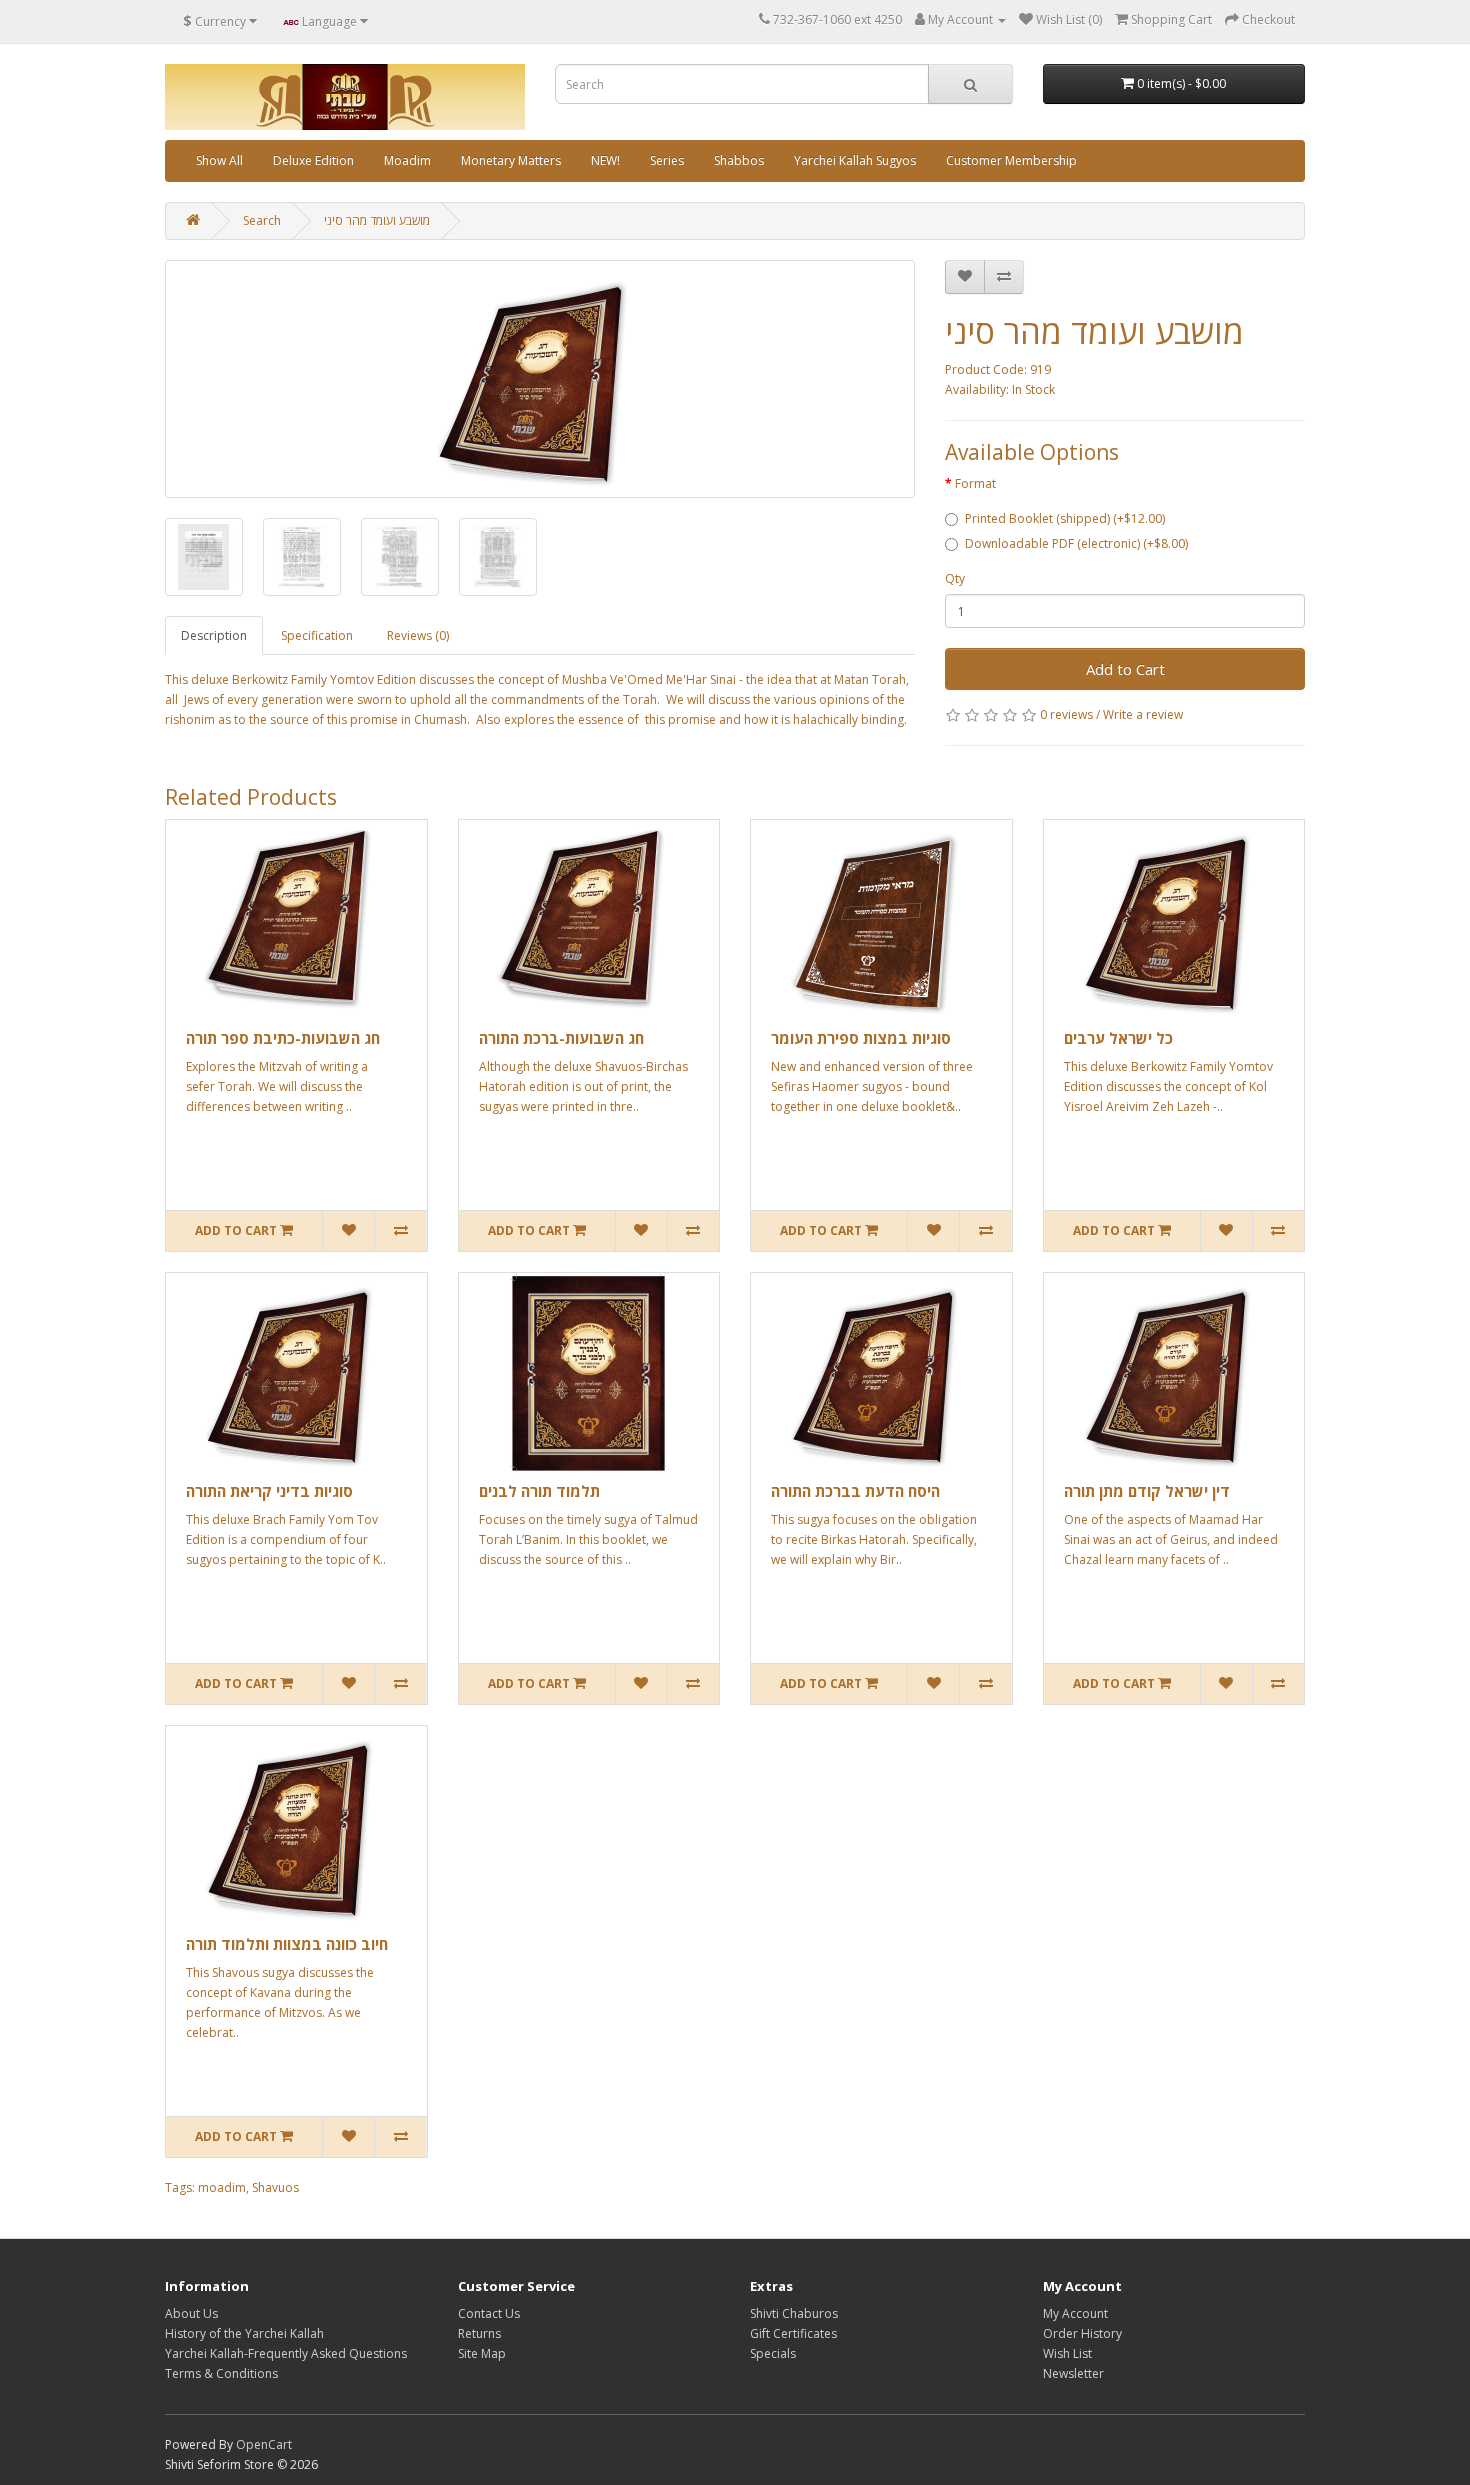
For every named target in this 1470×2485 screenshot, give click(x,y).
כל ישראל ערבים (1118, 1038)
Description (214, 635)
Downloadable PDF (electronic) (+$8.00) (1076, 543)
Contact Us (489, 2313)
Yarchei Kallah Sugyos (855, 160)
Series (667, 160)
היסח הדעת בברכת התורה (855, 1491)
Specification (317, 635)
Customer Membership (1011, 160)
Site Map (482, 2353)
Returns (479, 2333)
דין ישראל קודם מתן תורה (1147, 1491)
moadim (222, 2187)
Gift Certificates (793, 2333)
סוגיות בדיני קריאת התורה (269, 1491)
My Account (1075, 2313)
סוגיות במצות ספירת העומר (861, 1038)
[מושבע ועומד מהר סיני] (540, 379)
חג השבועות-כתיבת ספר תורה (283, 1038)
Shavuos (275, 2187)
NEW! (605, 160)
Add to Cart (1125, 669)
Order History (1082, 2333)
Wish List (1067, 2353)
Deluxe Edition (313, 160)
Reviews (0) (418, 635)
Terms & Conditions (221, 2373)
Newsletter (1073, 2373)
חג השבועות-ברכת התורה (561, 1038)
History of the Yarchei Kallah (244, 2333)
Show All (219, 160)
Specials (773, 2353)
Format (975, 483)
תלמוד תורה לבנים (539, 1491)
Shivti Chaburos (794, 2313)
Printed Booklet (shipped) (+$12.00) (1065, 518)
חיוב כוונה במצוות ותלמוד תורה (287, 1944)
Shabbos (739, 160)
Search (262, 220)
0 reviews (1066, 714)
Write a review (1143, 714)
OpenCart (264, 2444)
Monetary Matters (511, 160)
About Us (191, 2313)
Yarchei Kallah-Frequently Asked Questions (286, 2353)
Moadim (407, 160)
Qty (955, 578)
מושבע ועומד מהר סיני (377, 220)
